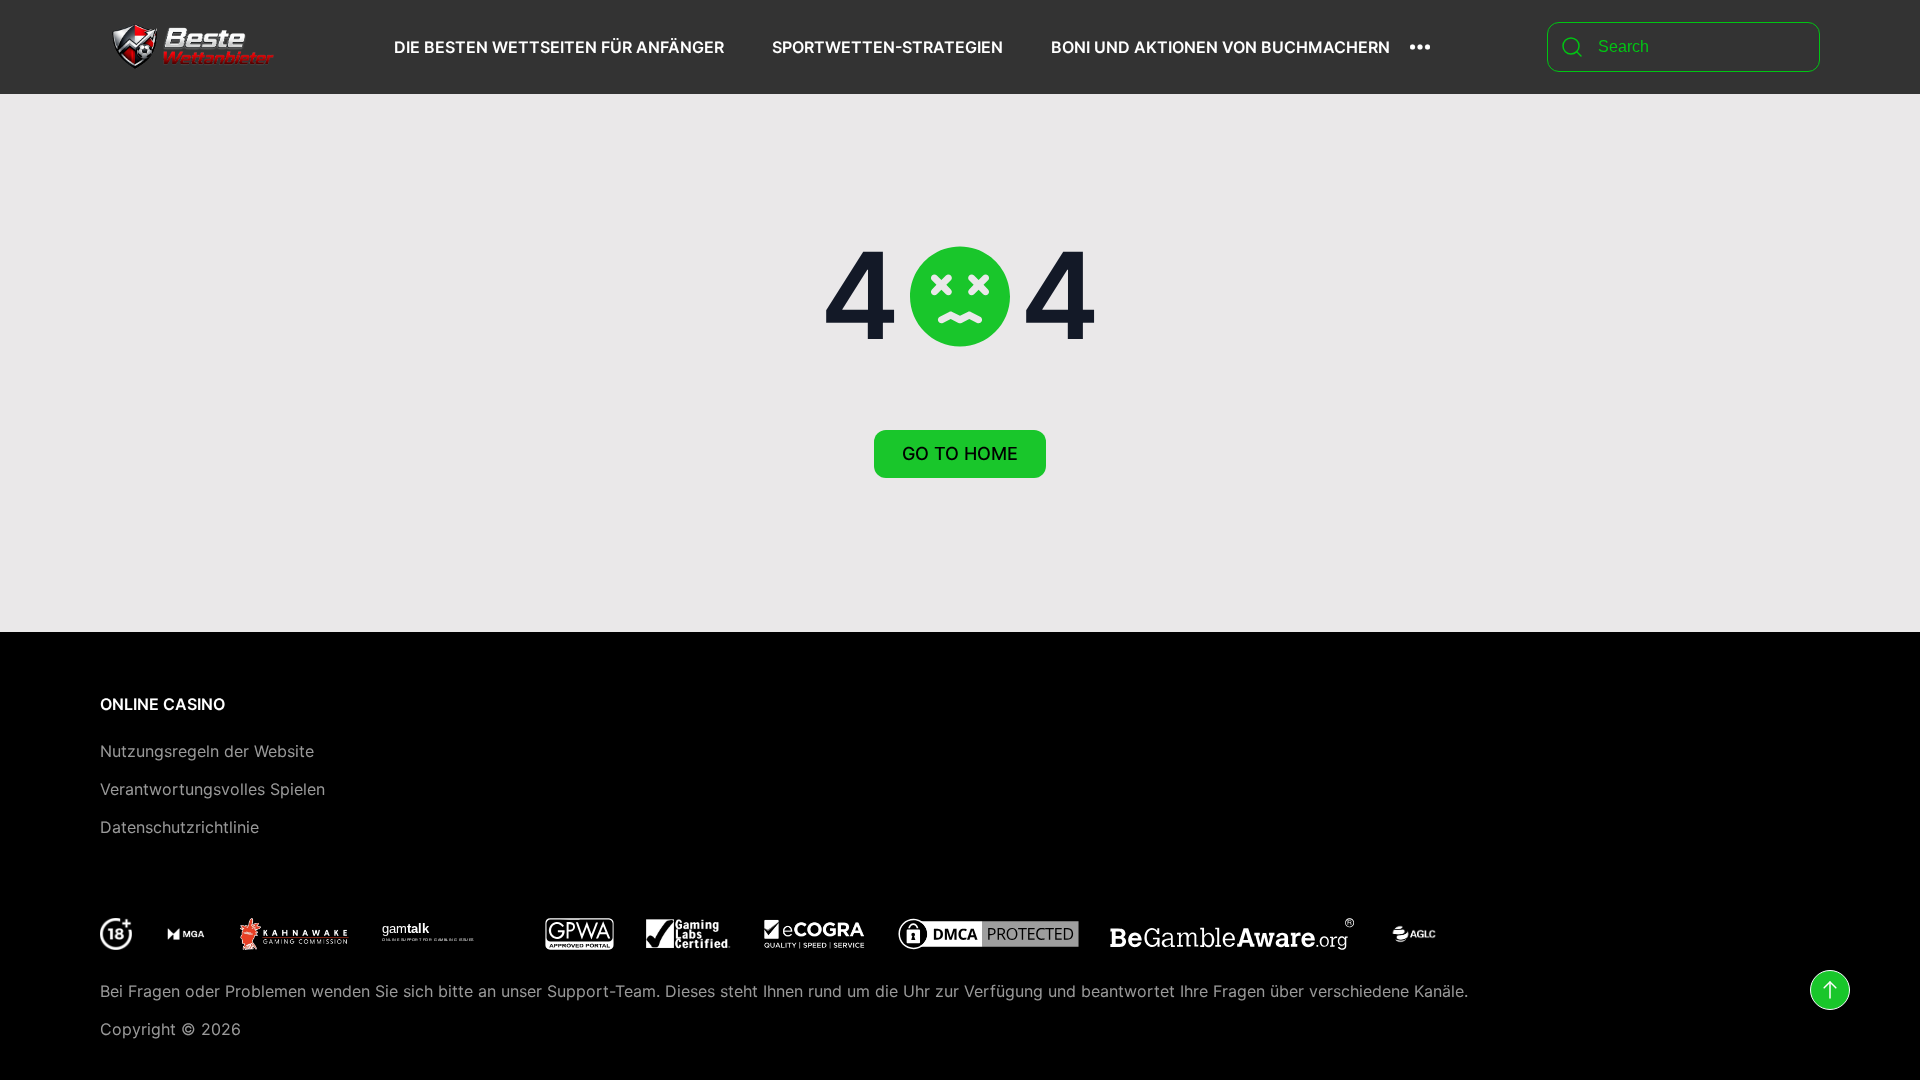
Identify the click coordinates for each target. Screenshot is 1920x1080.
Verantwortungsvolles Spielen (212, 789)
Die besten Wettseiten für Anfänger (559, 47)
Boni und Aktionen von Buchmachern (1220, 47)
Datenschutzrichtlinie (179, 827)
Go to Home (960, 453)
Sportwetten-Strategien (887, 47)
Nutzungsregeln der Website (207, 751)
